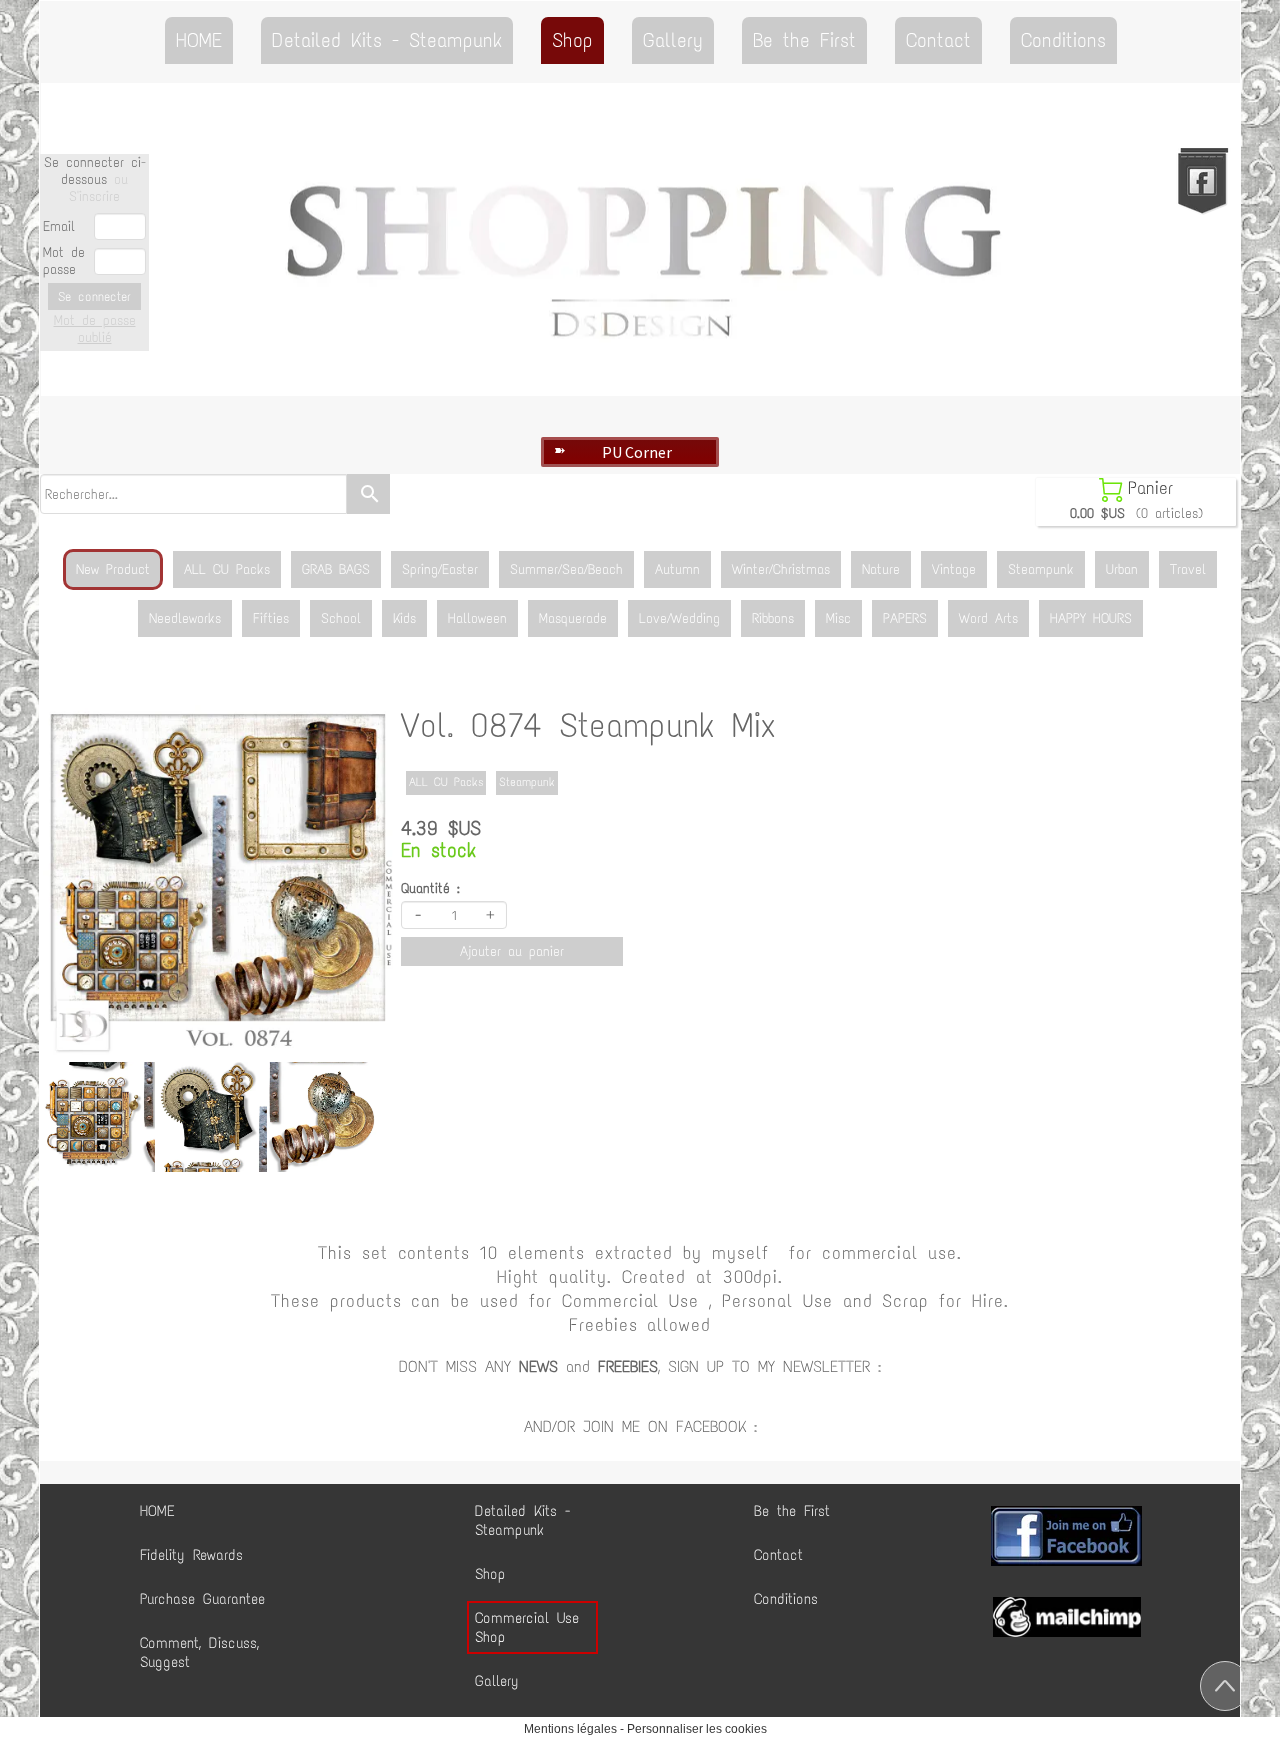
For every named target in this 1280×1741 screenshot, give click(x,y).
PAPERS (905, 618)
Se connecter (94, 296)
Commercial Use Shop (527, 1627)
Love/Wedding (679, 618)
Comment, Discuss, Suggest (199, 1652)
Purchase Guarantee (202, 1599)
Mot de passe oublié (95, 329)
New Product (113, 569)
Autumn (677, 569)
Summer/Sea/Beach (566, 569)
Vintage (954, 569)
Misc (838, 618)
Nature (881, 569)
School (341, 618)
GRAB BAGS (336, 569)
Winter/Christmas (781, 569)
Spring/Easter (440, 569)
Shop (572, 40)
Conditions (1063, 40)
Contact (938, 40)
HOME (199, 40)
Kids (404, 618)
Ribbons (773, 618)
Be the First (804, 40)
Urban (1122, 569)
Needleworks (185, 618)
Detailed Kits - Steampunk (387, 40)
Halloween (477, 618)
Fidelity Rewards (191, 1555)
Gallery (673, 40)
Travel (1188, 569)
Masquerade (573, 618)
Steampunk (1041, 569)
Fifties (271, 618)
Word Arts (988, 618)
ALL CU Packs (227, 569)
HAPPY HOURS (1091, 618)
